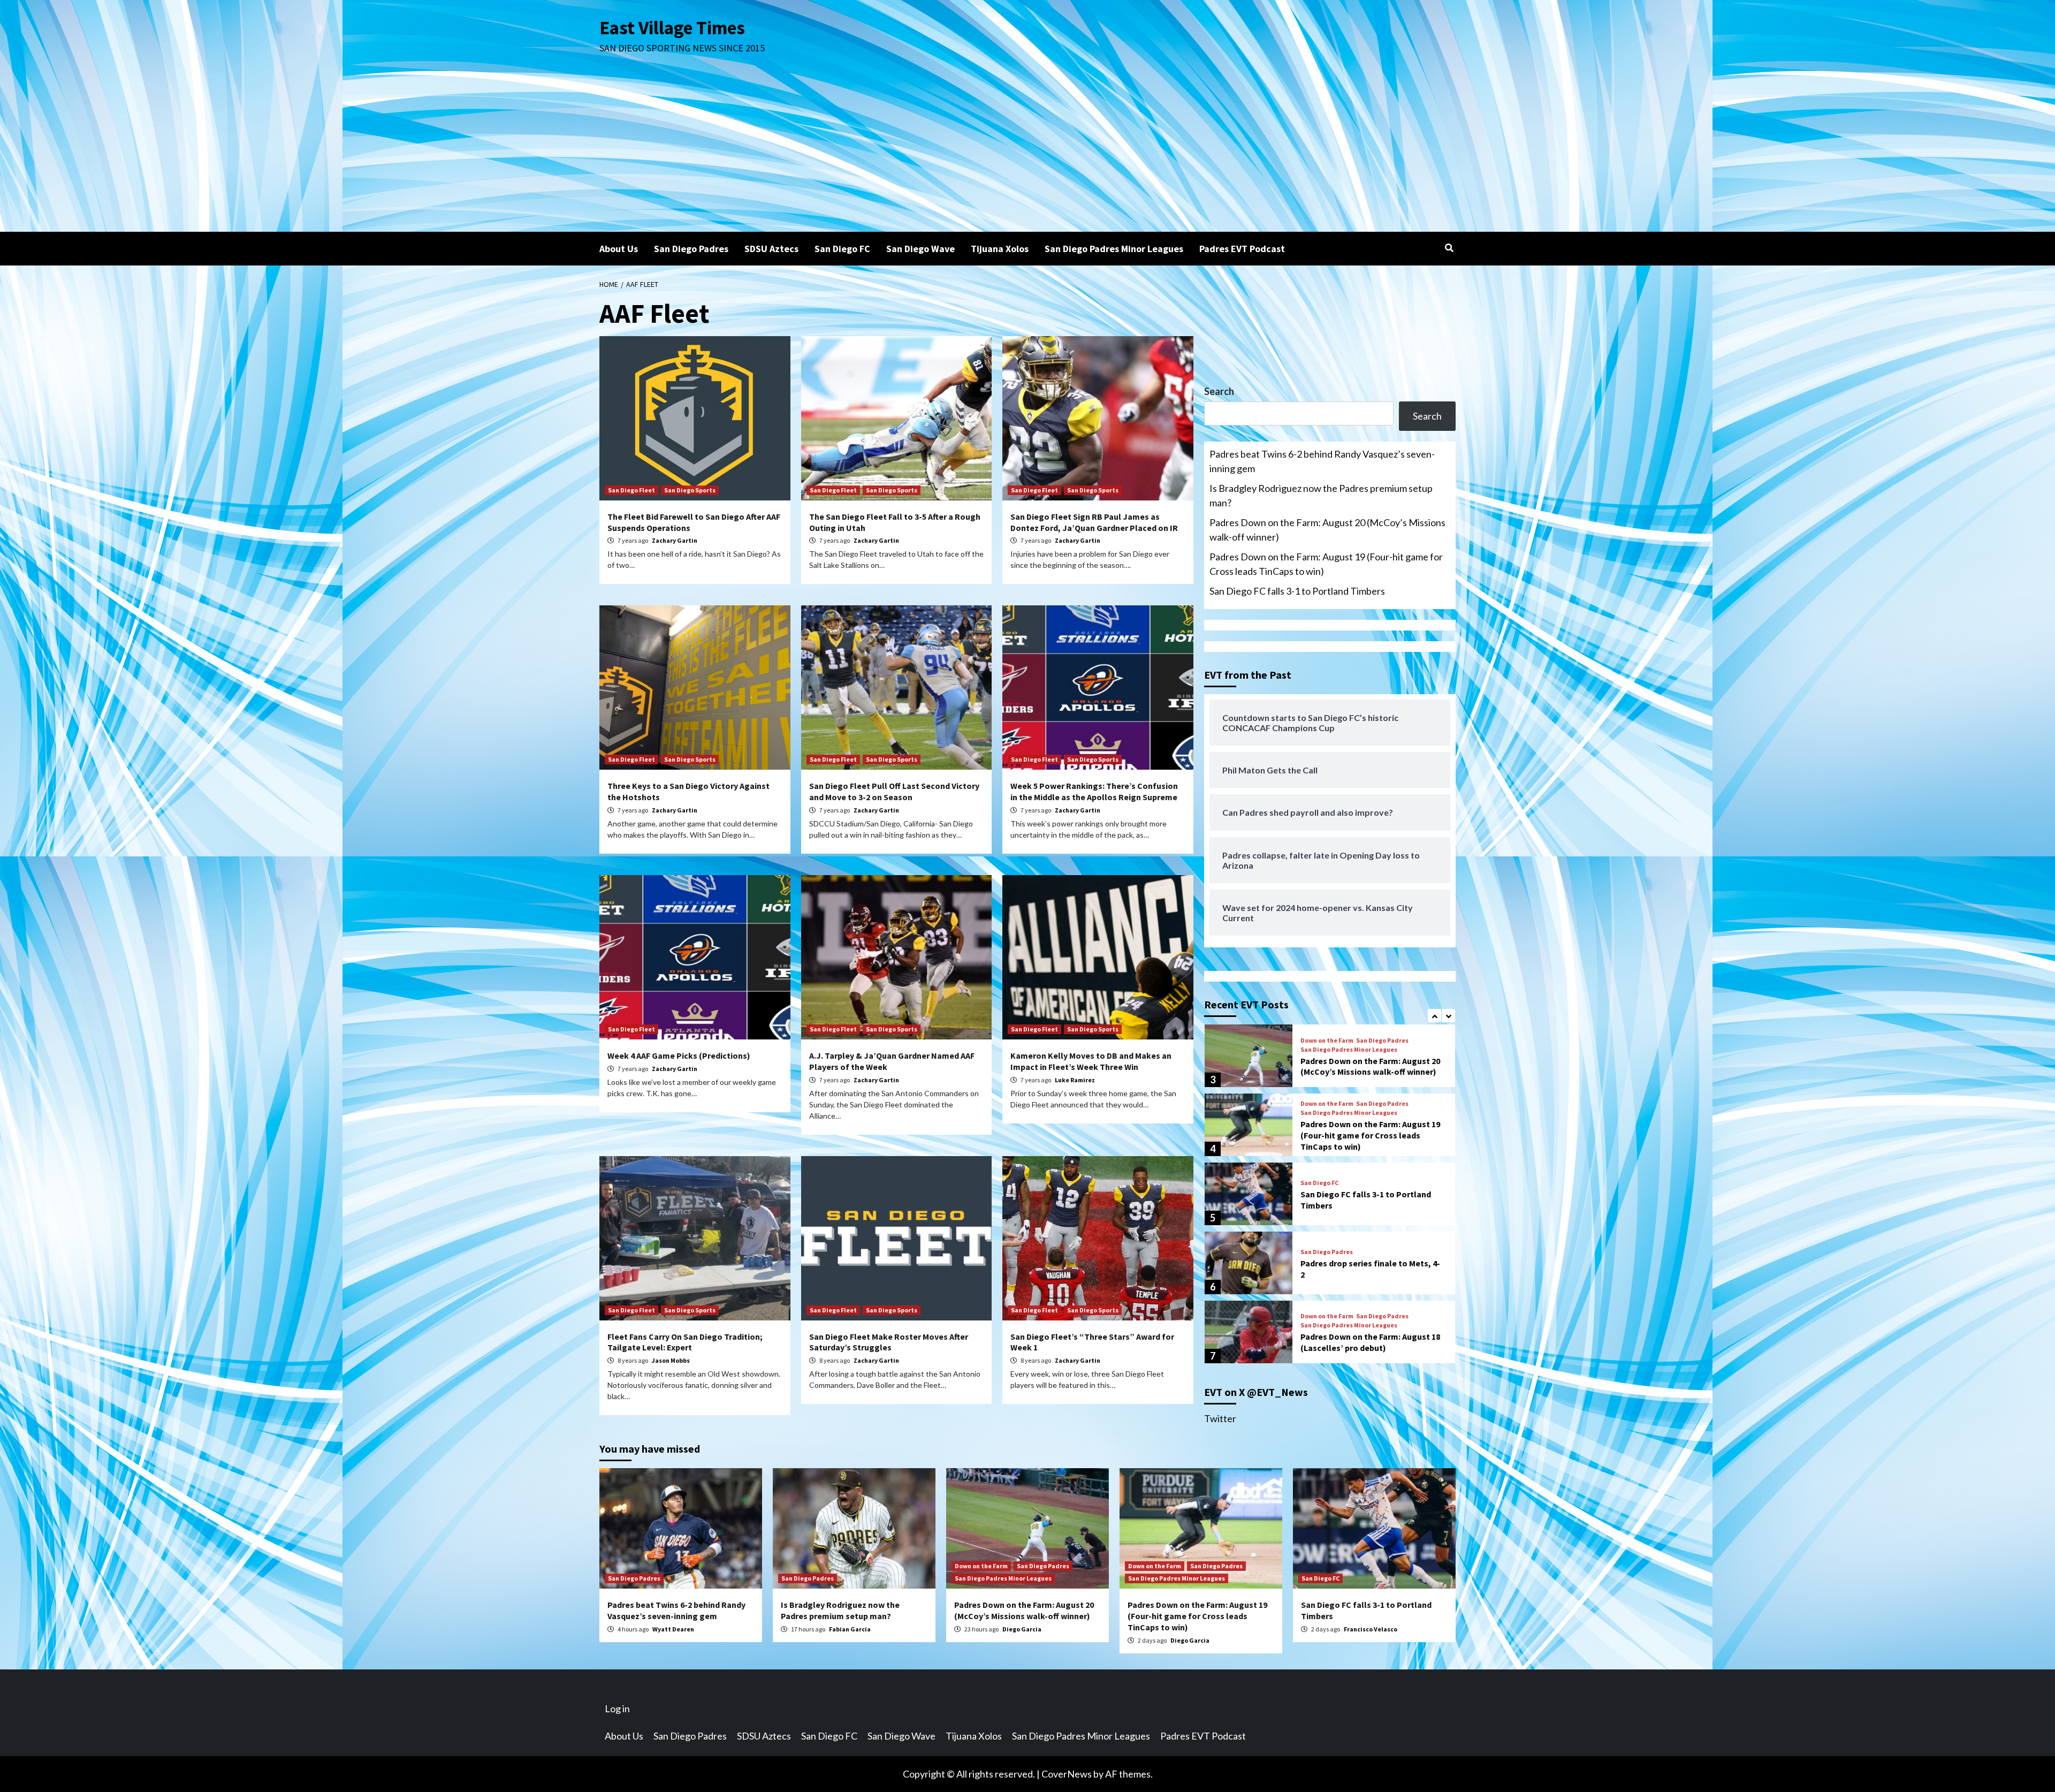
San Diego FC (842, 249)
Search (1219, 391)
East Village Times (672, 28)
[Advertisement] (1027, 151)
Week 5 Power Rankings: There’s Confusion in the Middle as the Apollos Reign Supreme (1094, 791)
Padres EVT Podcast (1242, 249)
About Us (619, 249)
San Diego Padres (691, 249)
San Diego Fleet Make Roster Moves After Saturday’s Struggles (889, 1342)
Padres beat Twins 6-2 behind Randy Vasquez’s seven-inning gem (1322, 461)
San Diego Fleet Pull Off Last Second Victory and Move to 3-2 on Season (894, 791)
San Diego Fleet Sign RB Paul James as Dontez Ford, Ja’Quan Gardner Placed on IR (1094, 522)
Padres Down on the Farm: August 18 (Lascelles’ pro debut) (1370, 1342)
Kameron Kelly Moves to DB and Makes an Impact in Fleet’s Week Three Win (1091, 1061)
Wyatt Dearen (673, 1629)
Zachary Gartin (675, 540)
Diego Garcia (1022, 1629)
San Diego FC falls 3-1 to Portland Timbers (1297, 591)
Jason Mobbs (671, 1360)
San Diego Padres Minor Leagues (1114, 249)
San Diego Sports (690, 490)
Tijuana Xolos (1000, 249)
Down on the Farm (1327, 1040)
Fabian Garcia (850, 1629)
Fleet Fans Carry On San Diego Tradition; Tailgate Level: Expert (685, 1342)
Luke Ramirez (1075, 1080)
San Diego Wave (920, 249)
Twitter (1220, 1418)
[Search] (1449, 248)
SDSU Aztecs (771, 249)
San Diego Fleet (631, 490)
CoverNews (1067, 1774)
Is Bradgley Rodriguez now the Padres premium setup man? (1321, 495)
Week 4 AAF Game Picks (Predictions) (679, 1056)
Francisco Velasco (1371, 1629)
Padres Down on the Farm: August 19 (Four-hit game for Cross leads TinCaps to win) (1326, 564)
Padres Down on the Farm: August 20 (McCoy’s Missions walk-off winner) (1327, 530)
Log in (617, 1709)
